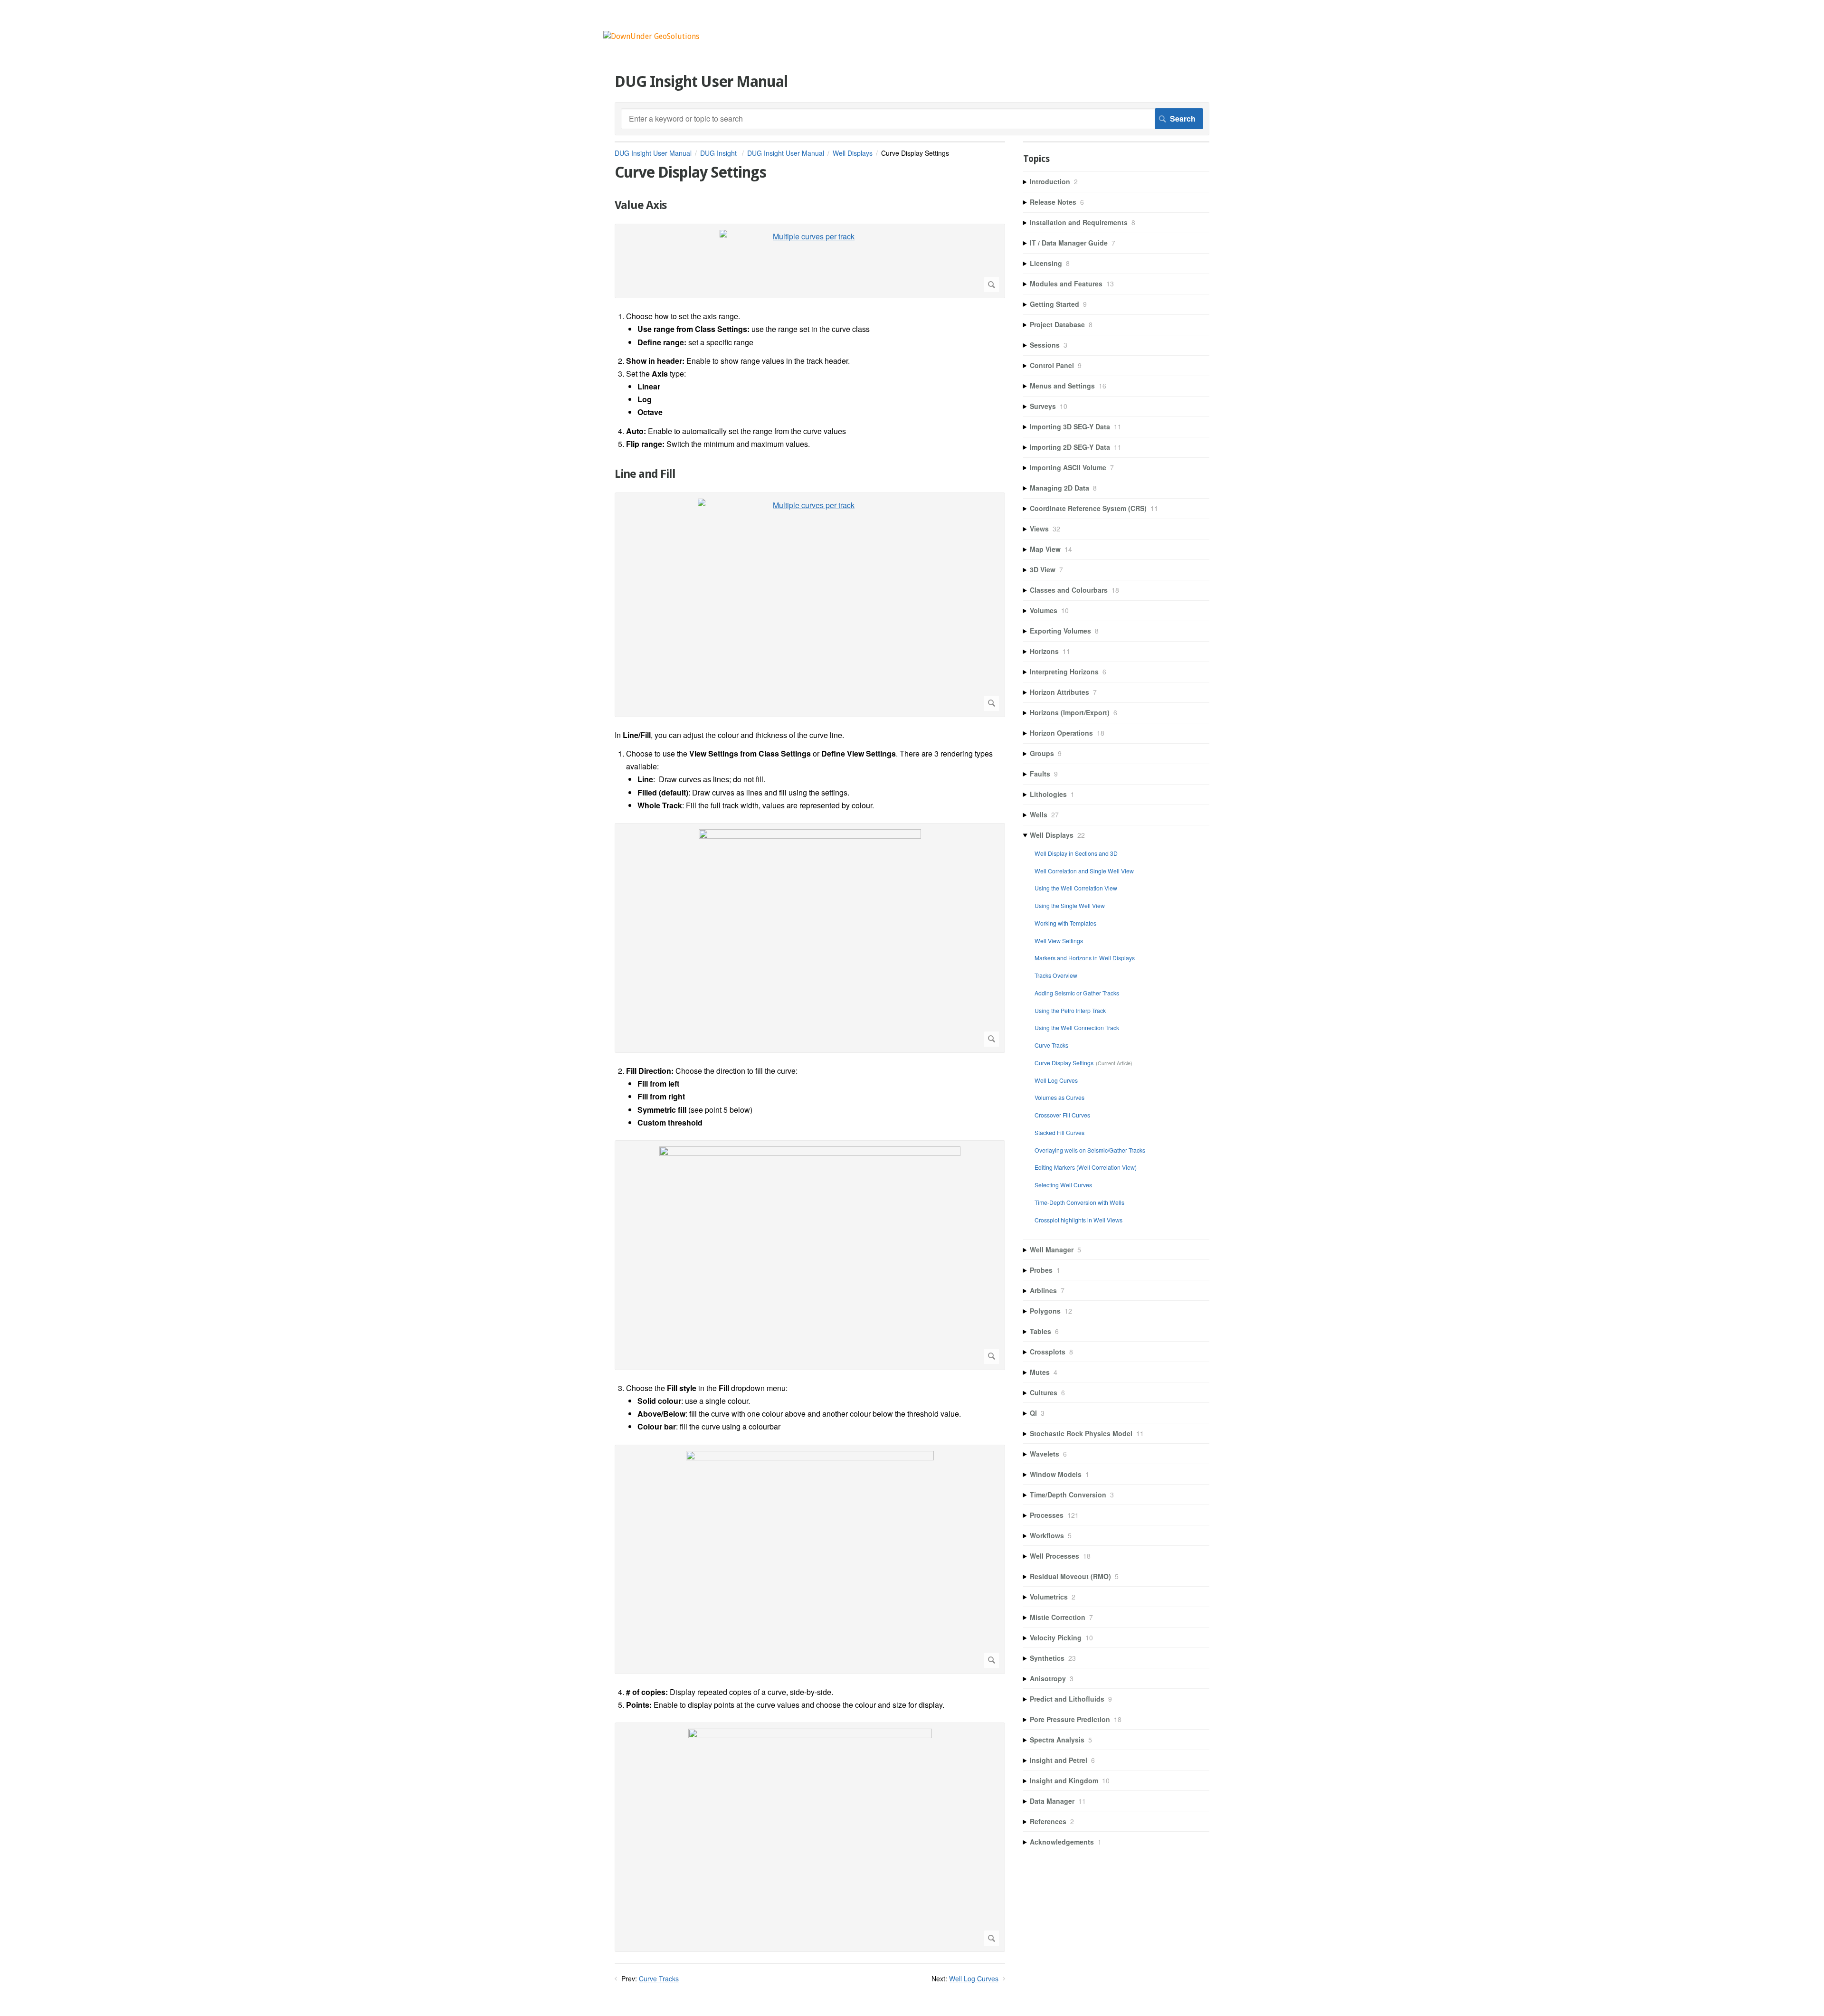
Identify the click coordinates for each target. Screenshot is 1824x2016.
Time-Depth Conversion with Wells (1079, 1202)
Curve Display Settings (1064, 1063)
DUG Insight (719, 153)
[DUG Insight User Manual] (651, 36)
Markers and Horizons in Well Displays (1085, 958)
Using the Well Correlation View (1076, 888)
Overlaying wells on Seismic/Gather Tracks (1090, 1150)
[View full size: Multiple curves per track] (810, 261)
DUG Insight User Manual (653, 153)
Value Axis (641, 205)
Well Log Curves (974, 1978)
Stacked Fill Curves (1059, 1132)
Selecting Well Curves (1063, 1185)
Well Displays (853, 153)
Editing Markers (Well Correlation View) (1086, 1167)
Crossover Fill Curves (1062, 1115)
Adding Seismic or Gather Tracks (1077, 993)
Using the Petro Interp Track (1070, 1010)
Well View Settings (1059, 941)
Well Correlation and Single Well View (1084, 871)
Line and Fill (645, 474)
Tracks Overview (1056, 975)
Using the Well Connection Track (1077, 1027)
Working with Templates (1065, 923)
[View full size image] (810, 938)
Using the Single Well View (1070, 905)
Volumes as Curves (1059, 1097)
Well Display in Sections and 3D (1076, 853)
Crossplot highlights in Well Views (1078, 1220)
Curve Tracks (659, 1978)
